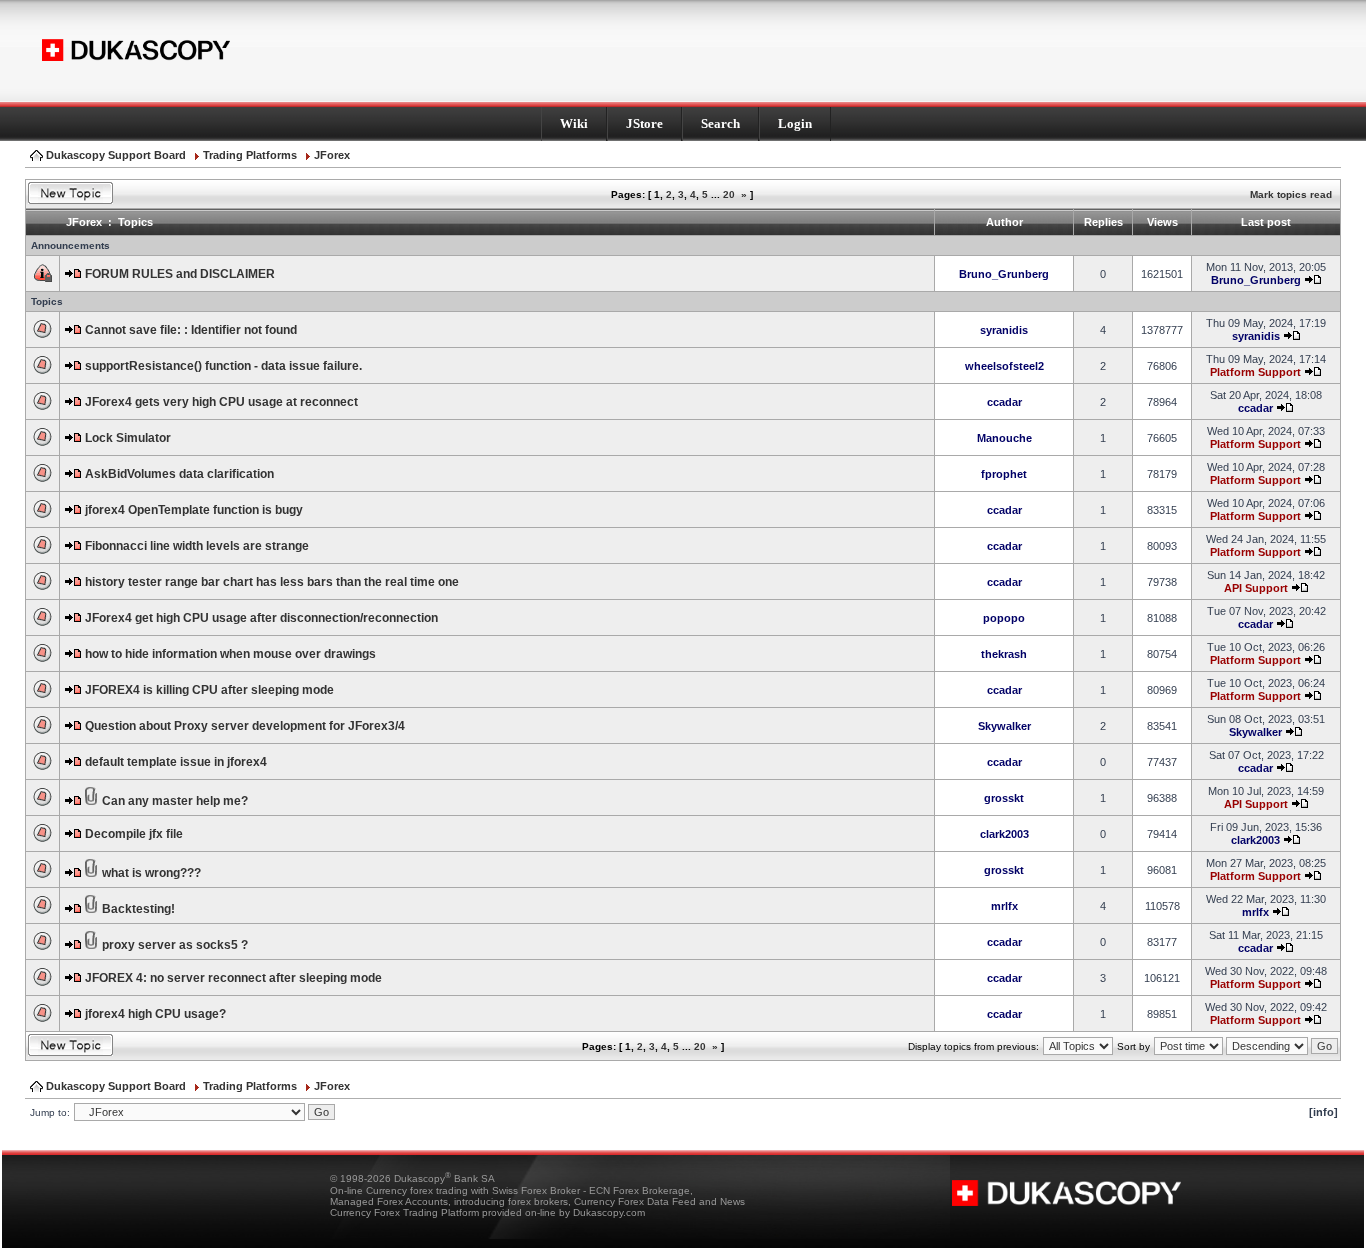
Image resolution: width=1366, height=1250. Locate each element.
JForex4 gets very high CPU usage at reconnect (221, 402)
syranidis (1004, 330)
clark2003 (1004, 834)
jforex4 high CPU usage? (155, 1014)
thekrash (1004, 654)
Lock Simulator (128, 438)
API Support (1256, 588)
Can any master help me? (175, 801)
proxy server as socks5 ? (175, 945)
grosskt (1004, 798)
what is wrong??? (151, 873)
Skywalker (1004, 726)
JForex (332, 155)
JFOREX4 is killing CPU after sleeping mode (209, 690)
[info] (1323, 1112)
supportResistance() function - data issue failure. (223, 366)
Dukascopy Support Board (116, 155)
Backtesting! (138, 909)
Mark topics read (1291, 194)
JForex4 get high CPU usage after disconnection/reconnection (261, 618)
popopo (1004, 618)
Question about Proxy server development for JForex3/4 (245, 726)
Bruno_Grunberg (1004, 274)
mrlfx (1004, 906)
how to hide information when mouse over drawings (230, 654)
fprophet (1004, 474)
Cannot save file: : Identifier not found (191, 330)
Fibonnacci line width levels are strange (197, 546)
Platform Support (1255, 372)
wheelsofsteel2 (1004, 366)
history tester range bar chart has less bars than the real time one (272, 582)
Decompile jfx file (134, 834)
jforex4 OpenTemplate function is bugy (194, 510)
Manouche (1004, 438)
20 (729, 194)
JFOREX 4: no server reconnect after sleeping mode (233, 978)
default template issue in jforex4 (176, 762)
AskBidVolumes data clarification (179, 474)
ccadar (1004, 402)
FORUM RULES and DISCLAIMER (180, 274)
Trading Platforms (250, 155)
